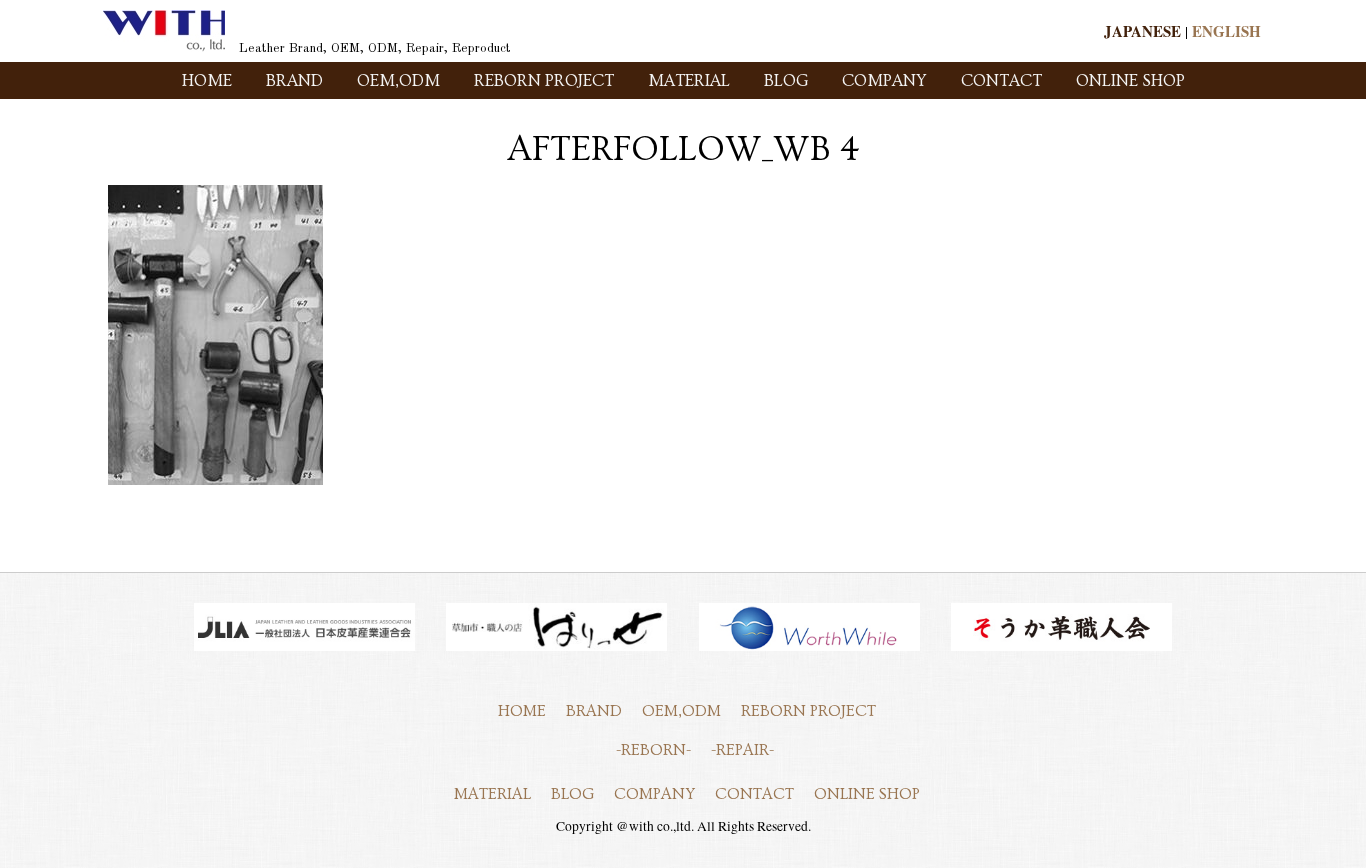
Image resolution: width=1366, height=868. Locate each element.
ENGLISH (1226, 31)
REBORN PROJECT (544, 80)
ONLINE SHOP (1130, 80)
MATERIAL (689, 80)
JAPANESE (1142, 31)
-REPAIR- (742, 750)
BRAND (294, 80)
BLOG (786, 80)
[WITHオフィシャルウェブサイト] (164, 47)
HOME (207, 80)
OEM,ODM (398, 80)
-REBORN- (653, 750)
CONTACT (1001, 80)
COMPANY (884, 80)
